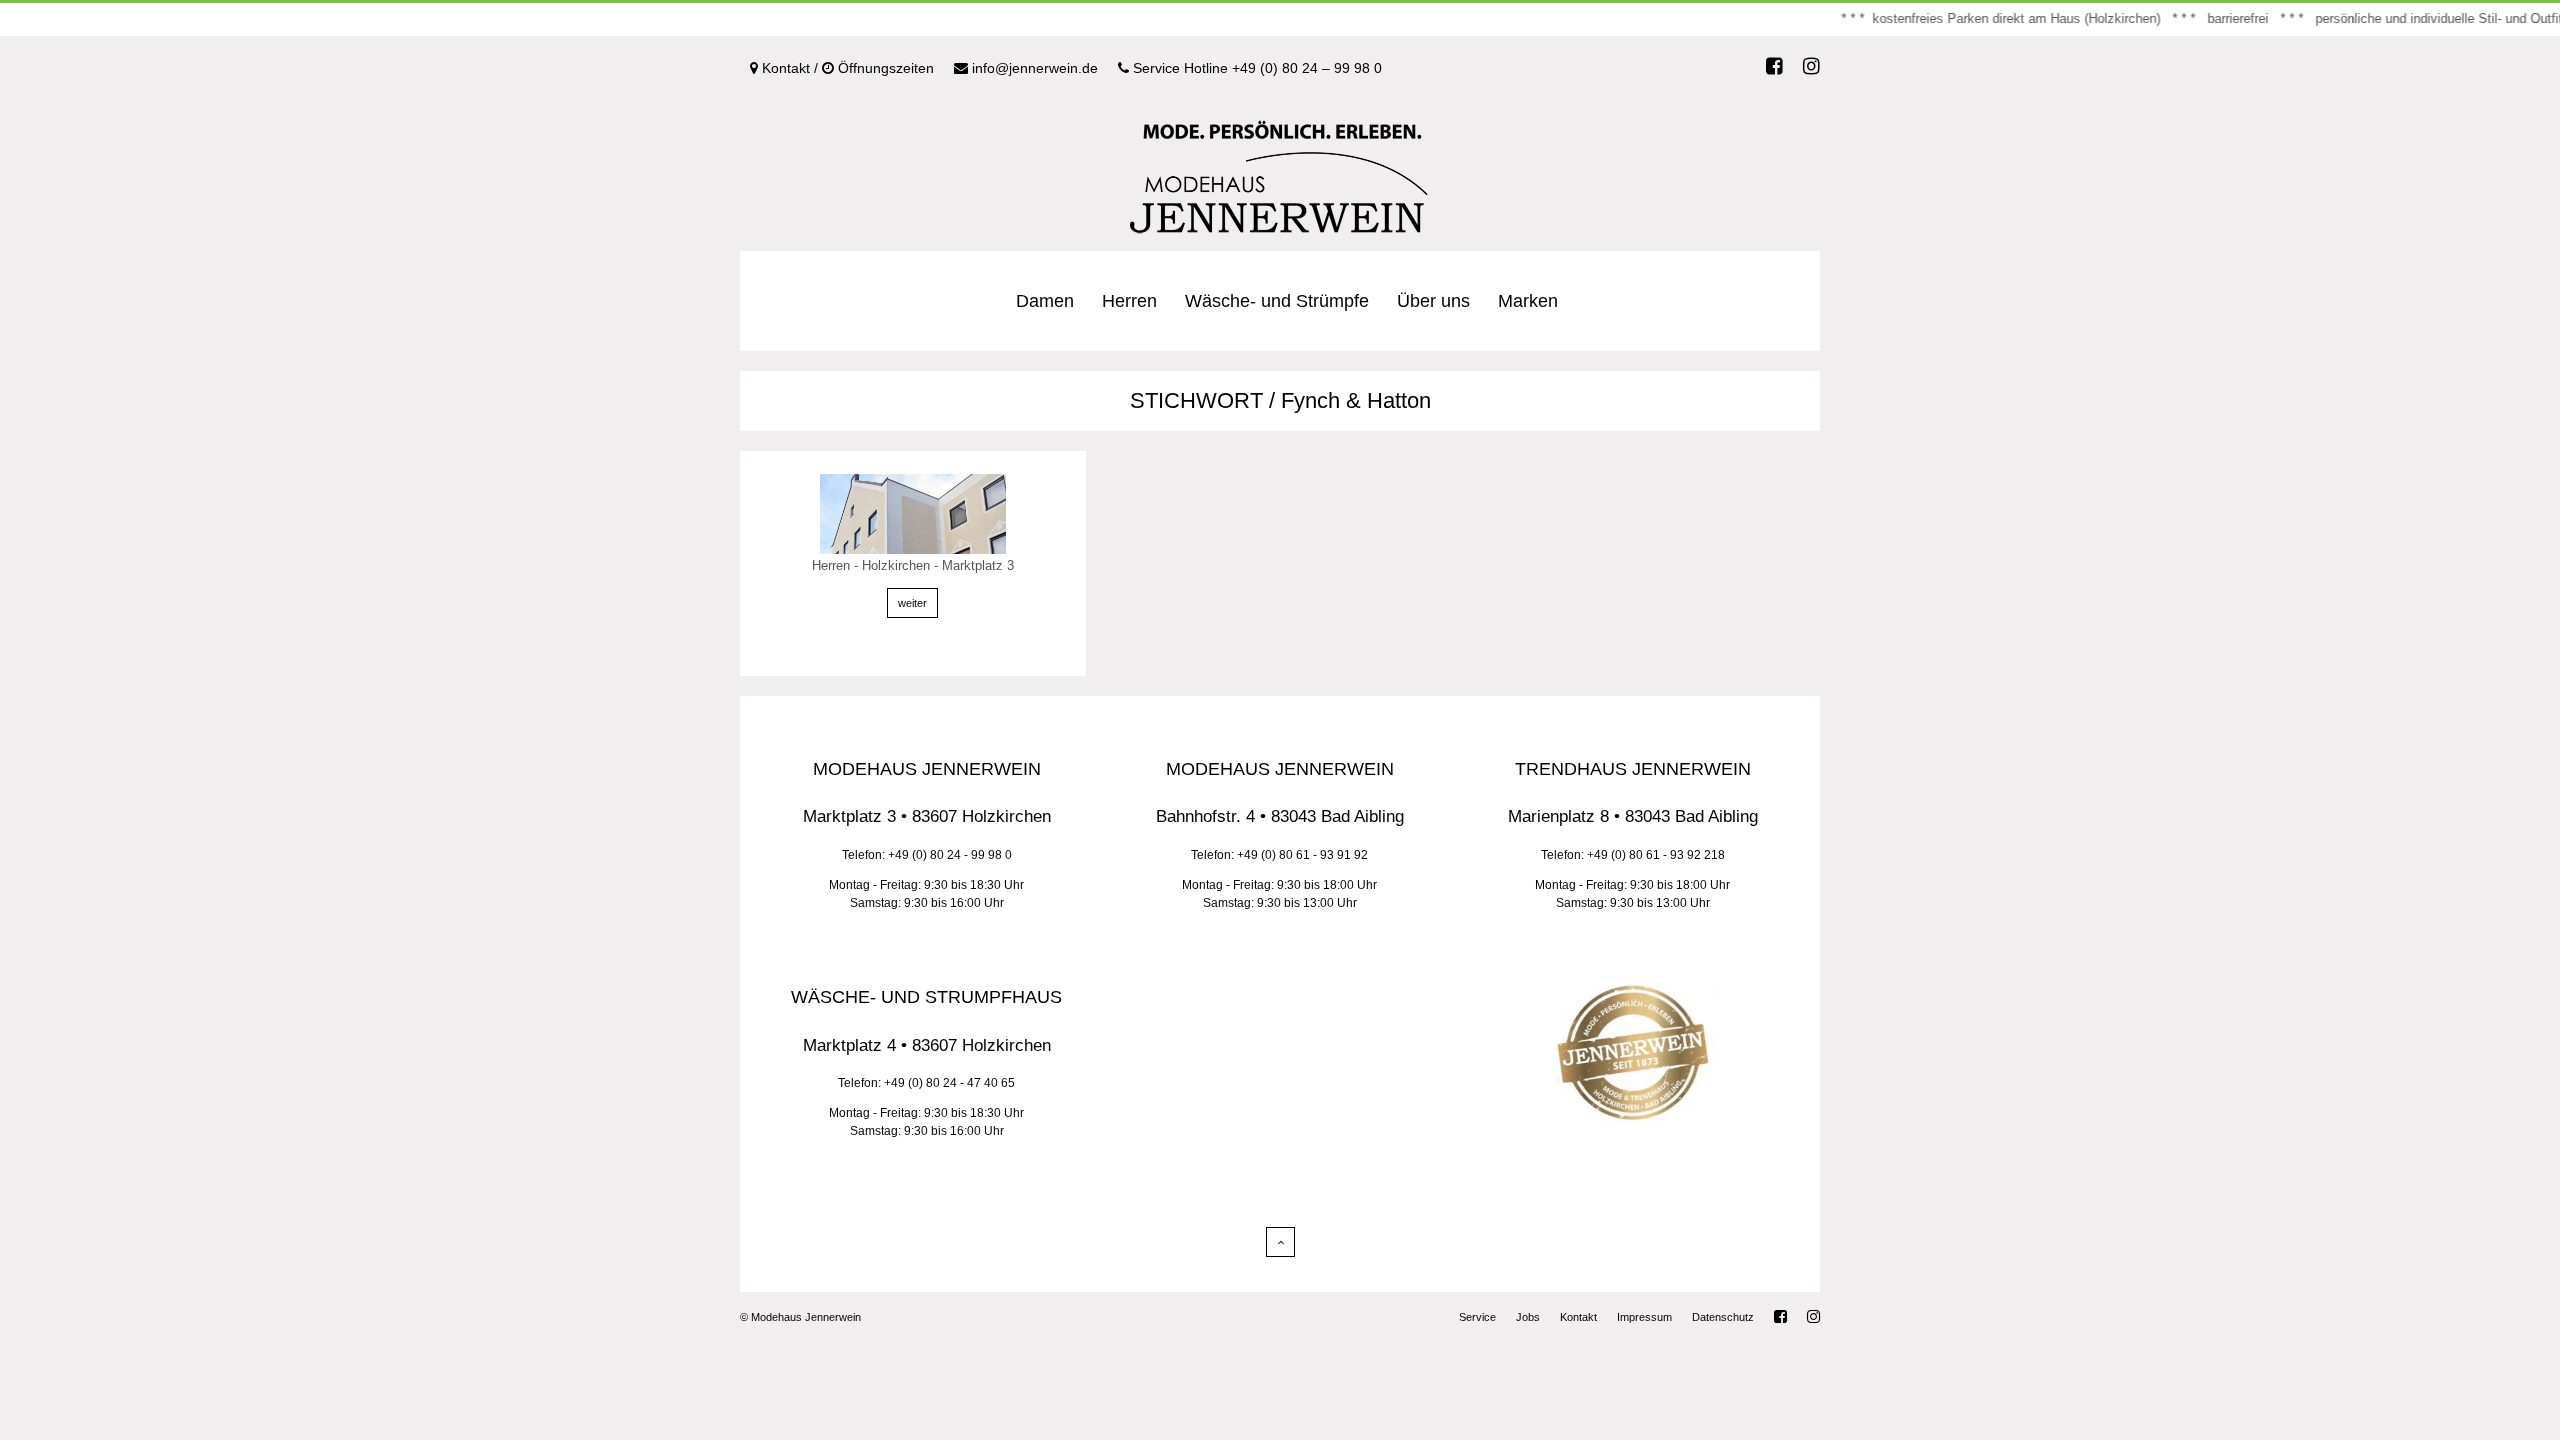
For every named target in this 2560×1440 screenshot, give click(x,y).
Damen (1045, 301)
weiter (912, 603)
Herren (1129, 301)
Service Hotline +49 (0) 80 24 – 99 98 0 (1255, 68)
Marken (1528, 301)
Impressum (1644, 1317)
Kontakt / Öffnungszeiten (846, 68)
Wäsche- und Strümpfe (1277, 301)
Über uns (1433, 301)
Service (1477, 1317)
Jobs (1528, 1317)
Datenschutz (1723, 1317)
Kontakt (1578, 1317)
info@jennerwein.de (1033, 68)
